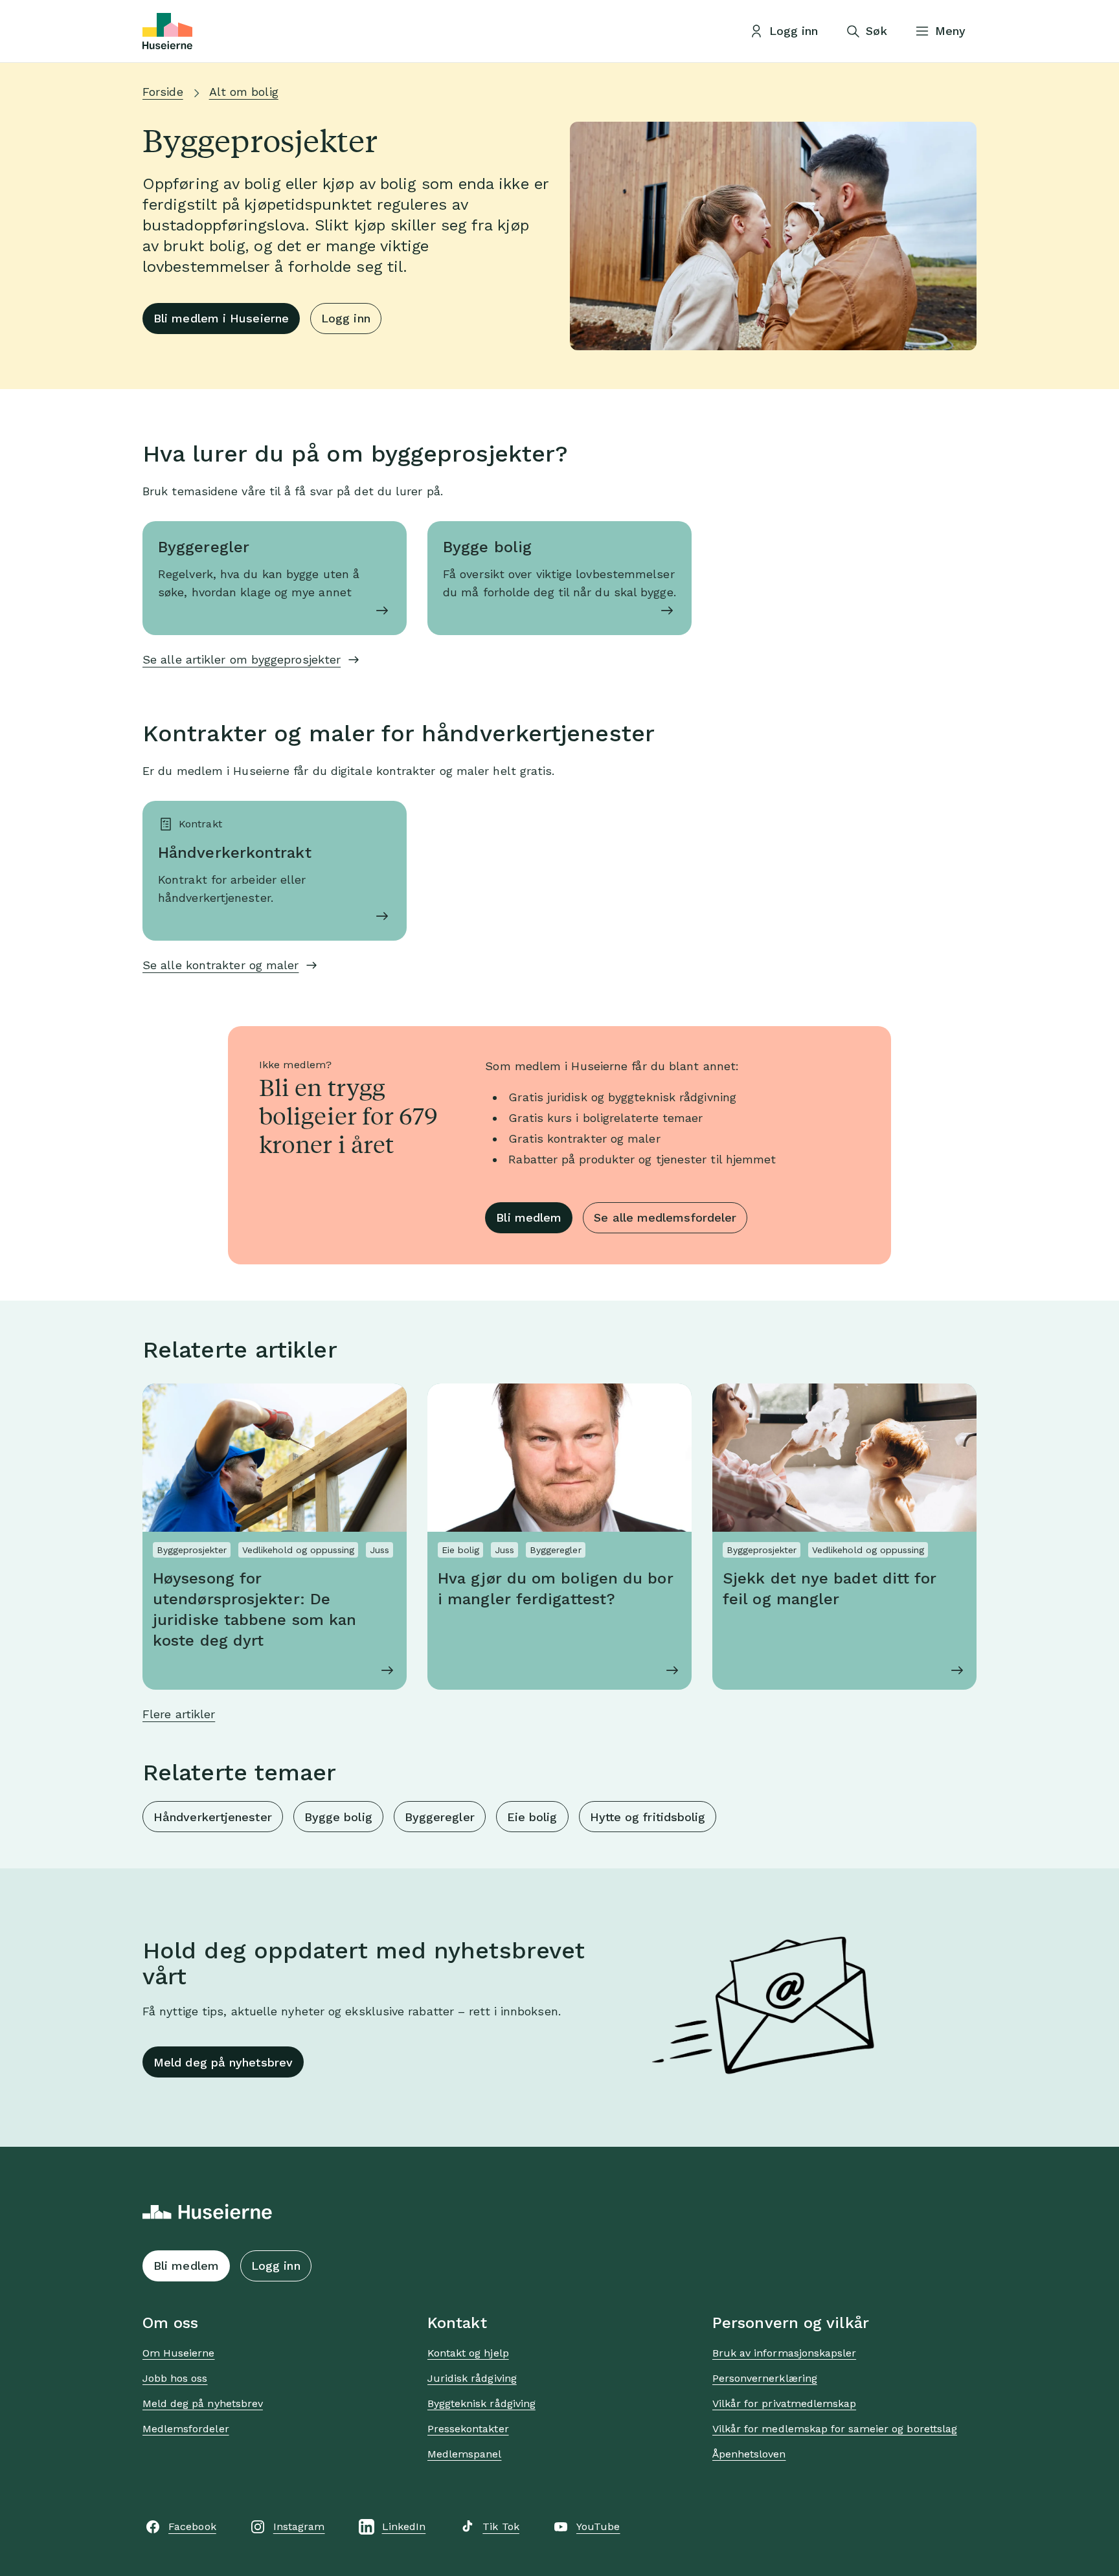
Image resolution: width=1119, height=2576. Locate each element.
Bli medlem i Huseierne (221, 318)
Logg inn (346, 318)
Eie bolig (532, 1817)
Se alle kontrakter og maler (220, 965)
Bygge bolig (338, 1817)
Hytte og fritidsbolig (648, 1817)
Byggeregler (440, 1817)
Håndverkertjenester (213, 1817)
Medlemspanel (464, 2454)
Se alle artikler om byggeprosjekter (242, 659)
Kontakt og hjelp (468, 2353)
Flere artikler (179, 1714)
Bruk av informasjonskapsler (784, 2353)
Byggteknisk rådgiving (481, 2403)
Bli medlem (529, 1217)
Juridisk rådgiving (472, 2378)
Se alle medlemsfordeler (665, 1217)
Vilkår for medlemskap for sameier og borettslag (835, 2429)
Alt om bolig (244, 92)
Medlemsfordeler (186, 2429)
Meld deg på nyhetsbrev (223, 2062)
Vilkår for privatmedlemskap (784, 2403)
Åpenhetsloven (749, 2454)
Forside (163, 92)
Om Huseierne (178, 2353)
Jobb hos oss (175, 2378)
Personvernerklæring (765, 2378)
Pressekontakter (468, 2429)
